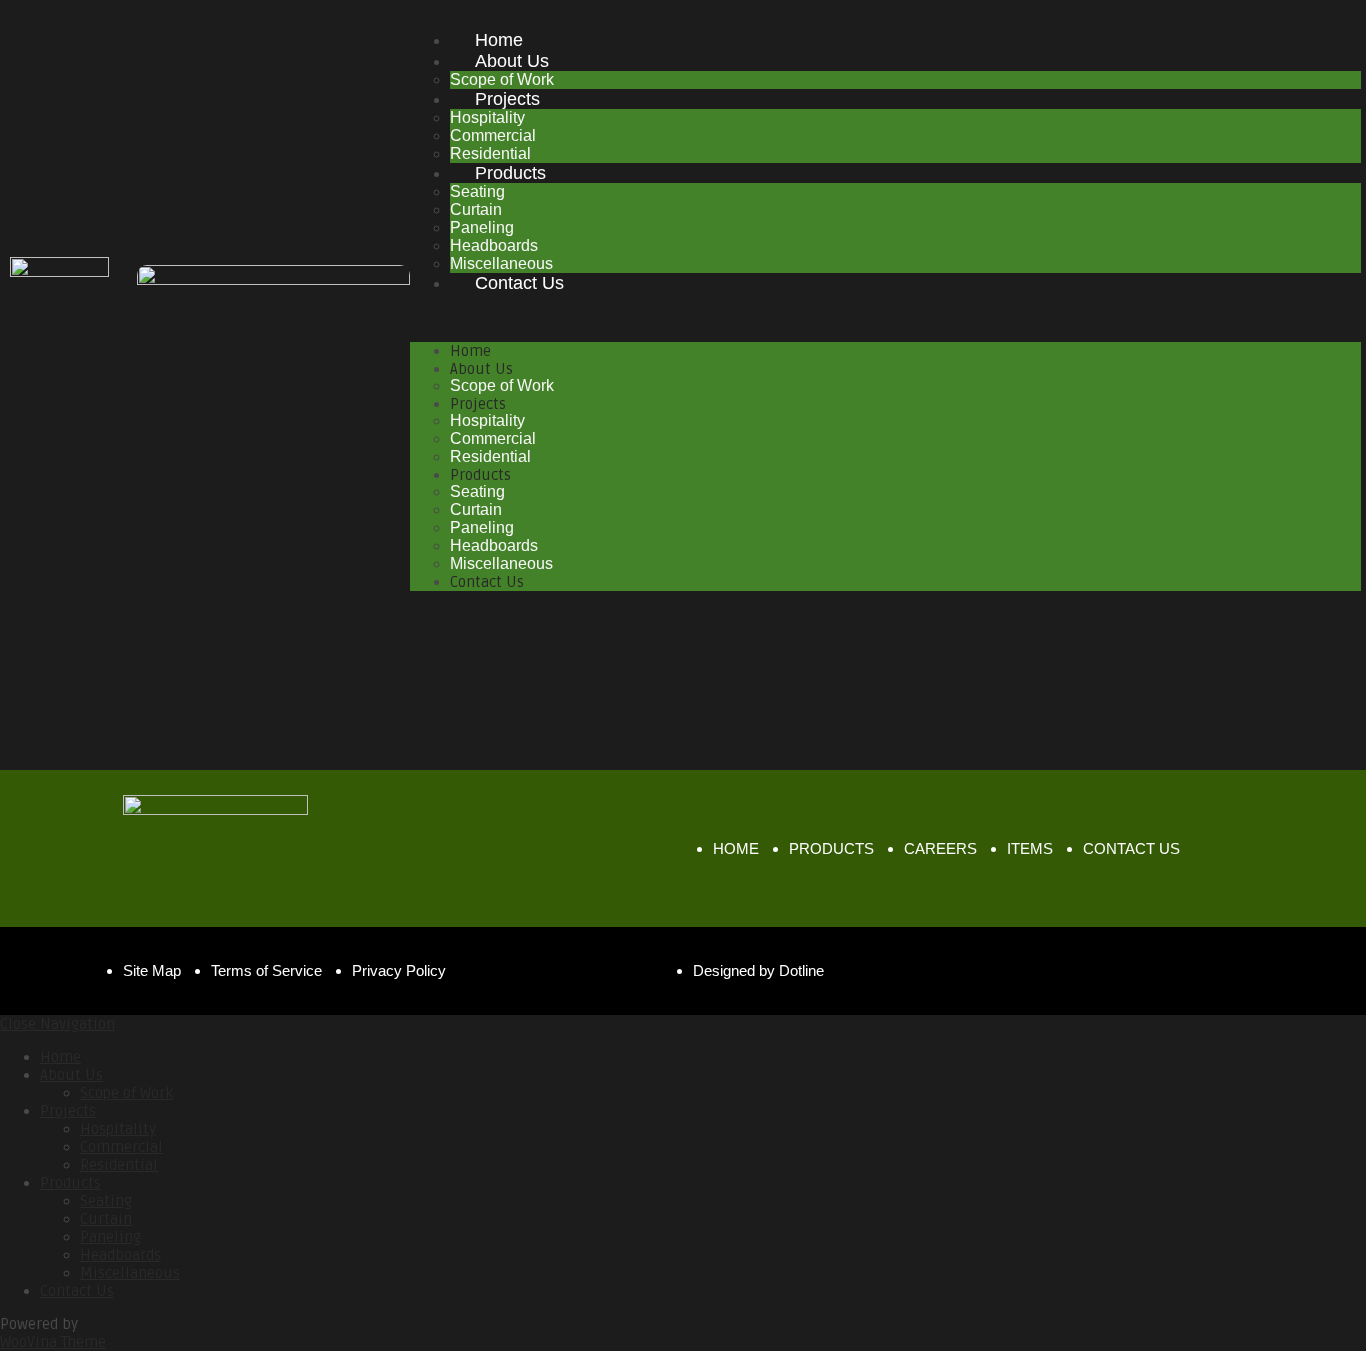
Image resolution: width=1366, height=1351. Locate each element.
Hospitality (487, 117)
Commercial (493, 135)
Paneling (482, 227)
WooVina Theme (53, 1342)
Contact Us (519, 283)
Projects (507, 99)
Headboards (494, 245)
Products (510, 173)
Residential (490, 456)
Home (499, 40)
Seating (477, 191)
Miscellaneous (501, 563)
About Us (512, 61)
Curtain (476, 209)
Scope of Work (502, 385)
